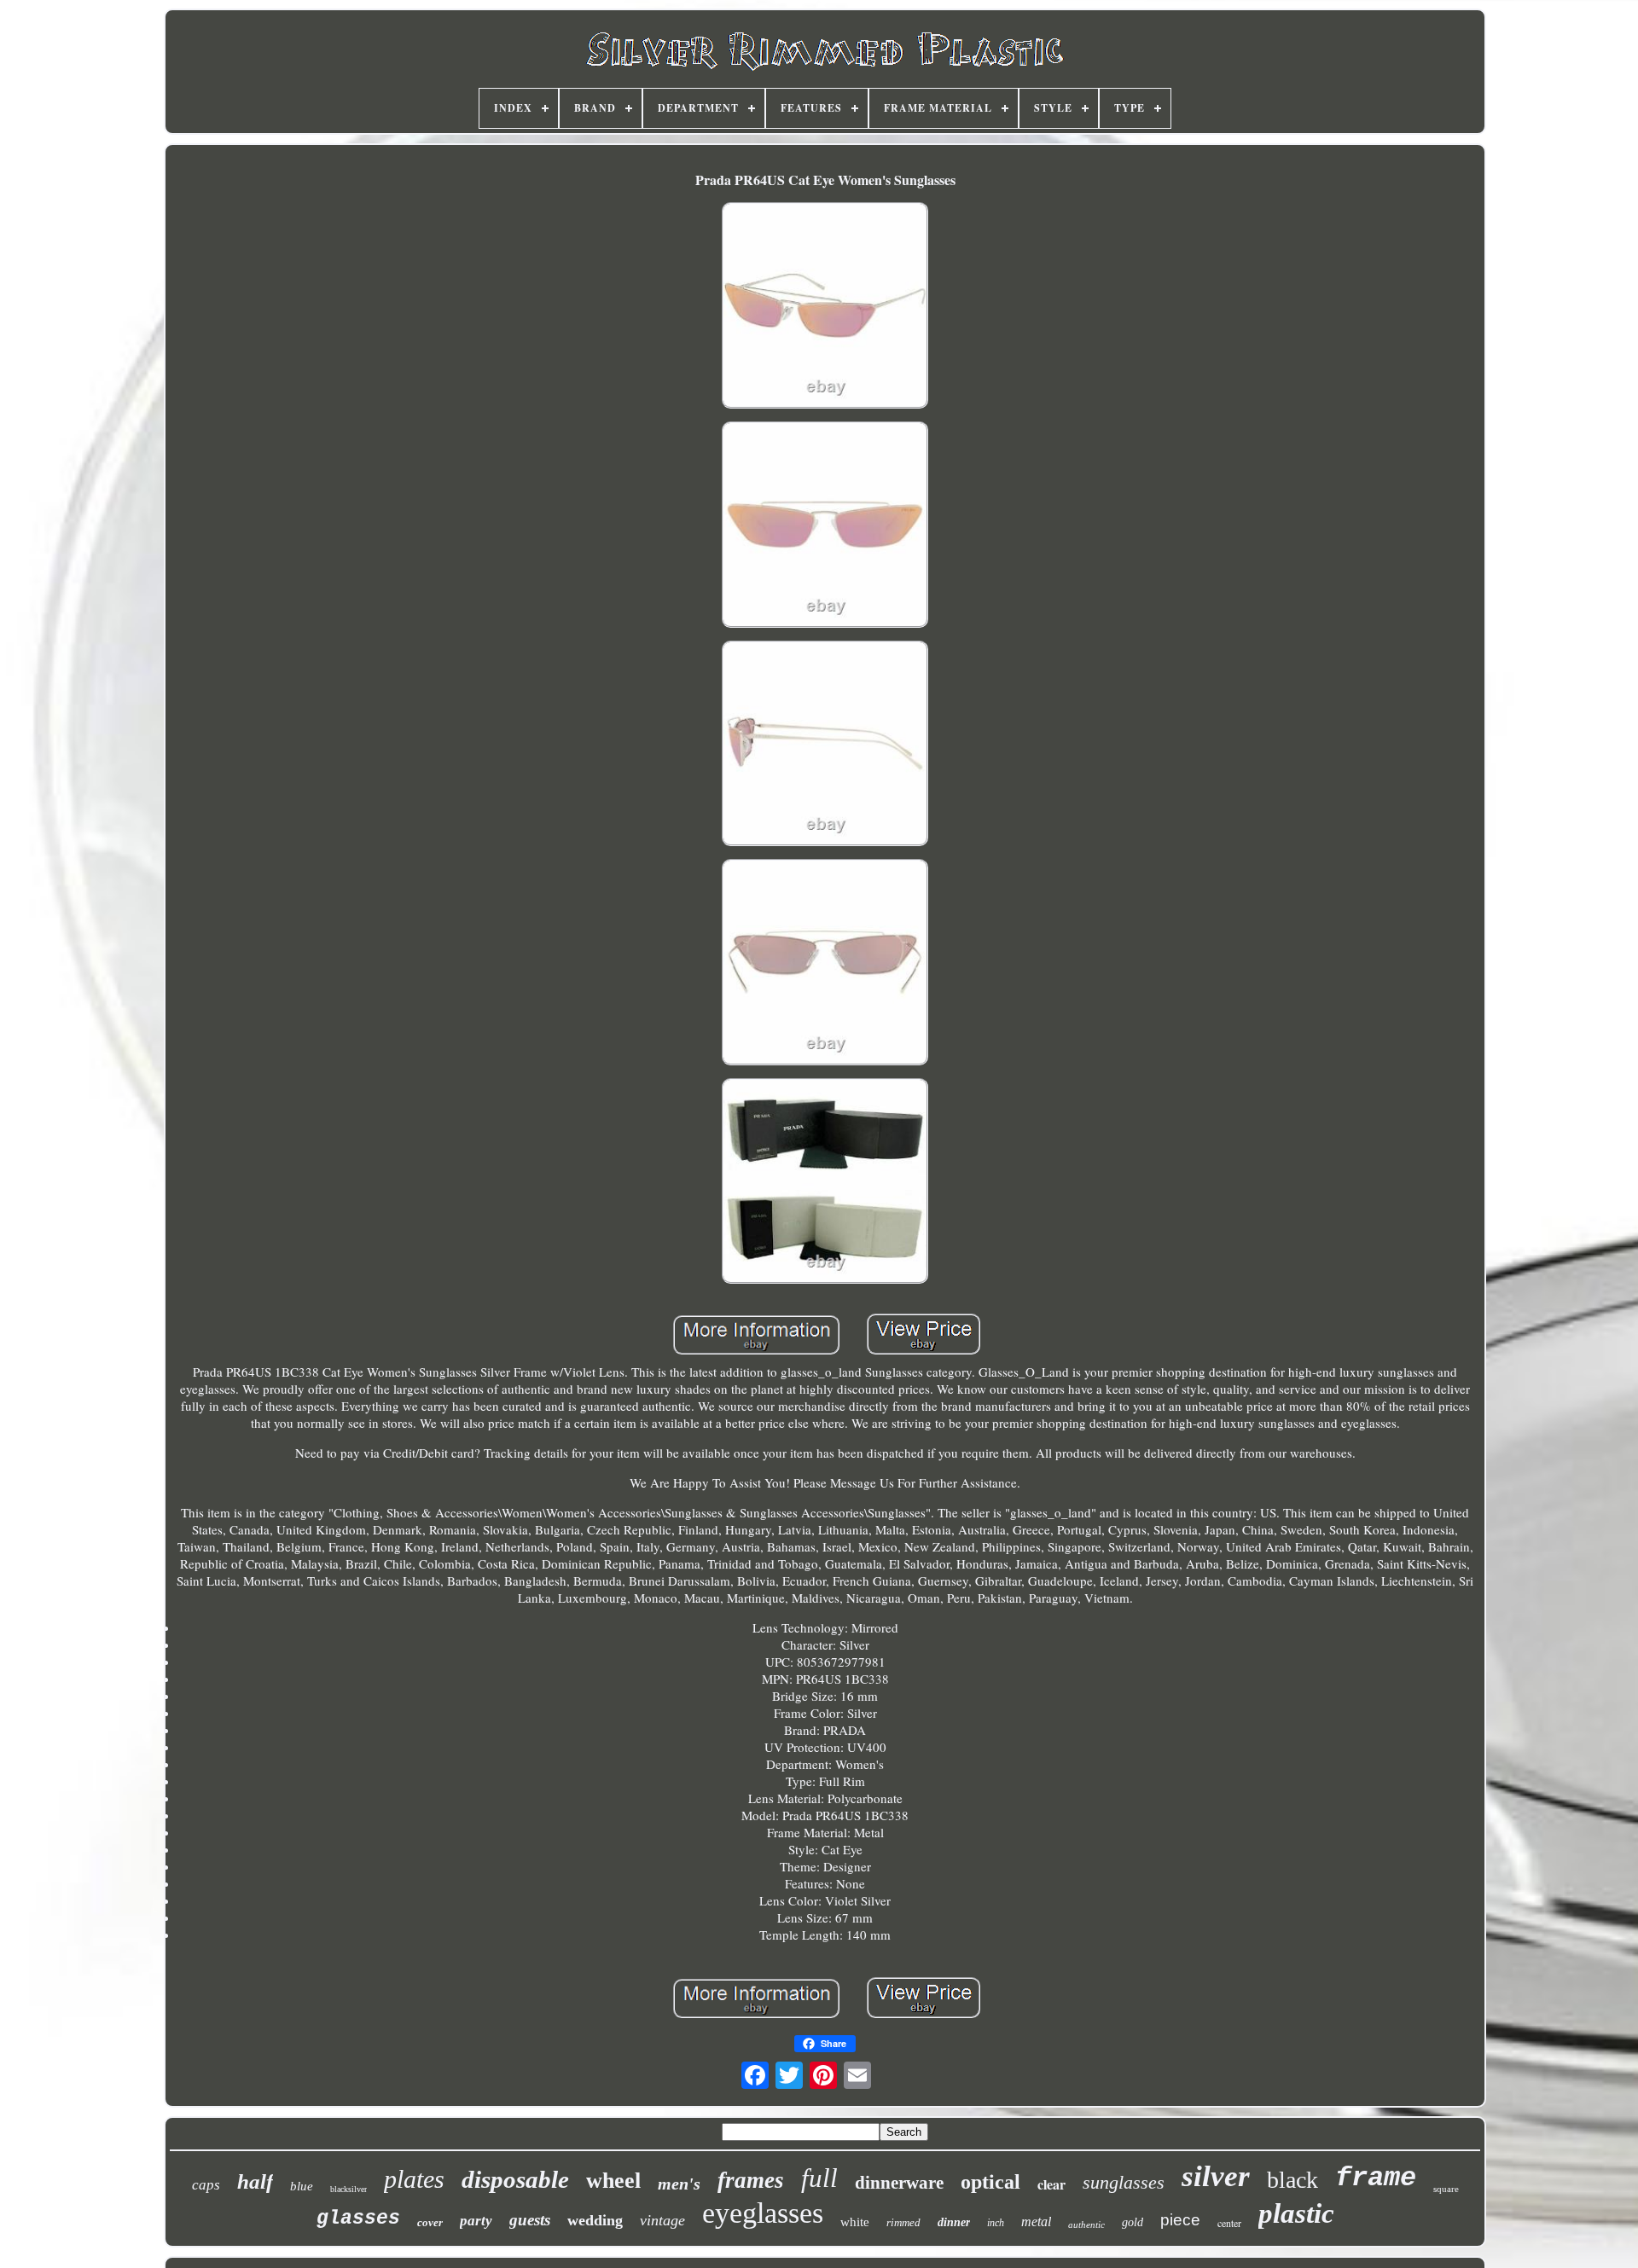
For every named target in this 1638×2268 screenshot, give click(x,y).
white (855, 2222)
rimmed (903, 2222)
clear (1051, 2184)
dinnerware (899, 2183)
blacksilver (349, 2189)
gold (1133, 2222)
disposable (515, 2179)
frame (1376, 2178)
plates (414, 2179)
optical (990, 2182)
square (1446, 2189)
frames (751, 2180)
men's (679, 2184)
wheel (613, 2181)
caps (206, 2185)
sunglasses (1124, 2182)
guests (530, 2220)
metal (1036, 2222)
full (819, 2178)
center (1229, 2223)
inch (996, 2223)
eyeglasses (763, 2213)
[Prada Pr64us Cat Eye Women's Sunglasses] (825, 307)
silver (1216, 2176)
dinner (954, 2222)
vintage (662, 2220)
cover (430, 2222)
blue (302, 2186)
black (1292, 2180)
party (476, 2221)
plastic (1296, 2213)
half (255, 2181)
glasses (358, 2219)
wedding (595, 2220)
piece (1180, 2220)
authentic (1086, 2224)
